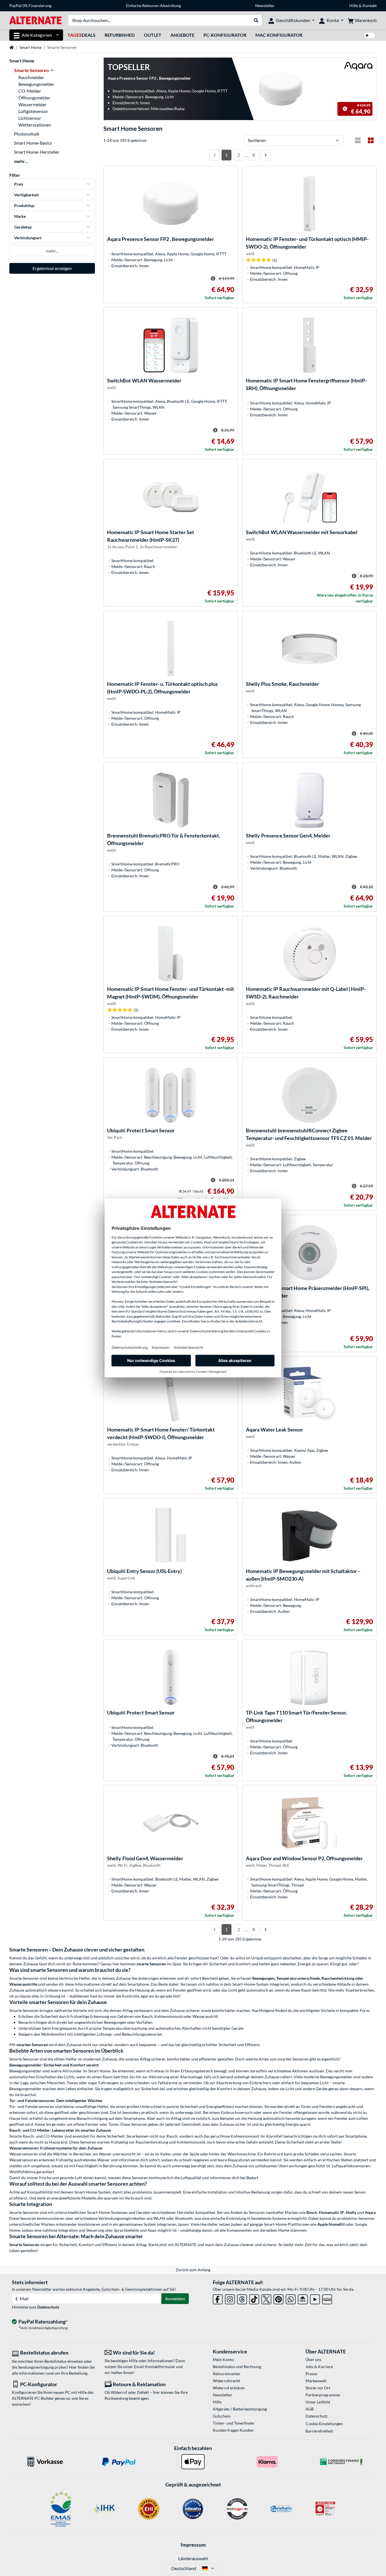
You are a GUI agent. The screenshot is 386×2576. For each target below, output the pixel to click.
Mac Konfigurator (279, 35)
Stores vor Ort (318, 2388)
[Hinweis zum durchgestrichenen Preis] (345, 109)
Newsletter (265, 6)
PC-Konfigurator (225, 35)
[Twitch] (327, 2298)
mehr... (21, 161)
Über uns (313, 2359)
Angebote (182, 35)
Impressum (193, 2545)
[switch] (370, 35)
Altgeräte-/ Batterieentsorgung (240, 2409)
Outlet (153, 35)
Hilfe (354, 6)
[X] (266, 2298)
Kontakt (370, 6)
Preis (19, 184)
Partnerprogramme (323, 2395)
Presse (311, 2374)
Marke (20, 216)
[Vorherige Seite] (214, 155)
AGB (310, 2409)
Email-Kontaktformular (155, 2367)
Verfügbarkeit (26, 195)
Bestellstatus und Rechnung (237, 2367)
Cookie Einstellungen (324, 2424)
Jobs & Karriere (319, 2367)
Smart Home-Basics (33, 143)
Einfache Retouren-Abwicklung (153, 6)
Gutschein (222, 2416)
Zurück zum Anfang (193, 2270)
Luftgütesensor (33, 111)
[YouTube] (315, 2298)
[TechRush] (303, 2298)
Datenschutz (48, 2307)
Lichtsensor (30, 118)
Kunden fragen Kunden (233, 2430)
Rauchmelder (31, 77)
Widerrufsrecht (226, 2381)
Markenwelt (316, 2381)
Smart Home (31, 47)
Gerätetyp (23, 227)
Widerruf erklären (229, 2388)
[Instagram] (230, 2298)
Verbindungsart (28, 238)
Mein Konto (223, 2359)
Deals (82, 35)
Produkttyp (24, 205)
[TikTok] (254, 2298)
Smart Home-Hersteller (37, 152)
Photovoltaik (27, 134)
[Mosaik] (371, 140)
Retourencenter (227, 2374)
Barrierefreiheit (319, 2431)
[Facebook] (218, 2298)
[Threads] (242, 2298)
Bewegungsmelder (36, 84)
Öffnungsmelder (34, 98)
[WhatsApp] (291, 2298)
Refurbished (120, 35)
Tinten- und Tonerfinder (234, 2423)
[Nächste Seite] (266, 155)
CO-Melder (30, 91)
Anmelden (175, 2298)
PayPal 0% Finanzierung (30, 6)
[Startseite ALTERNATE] (35, 20)
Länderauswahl (193, 2558)
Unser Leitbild (318, 2402)
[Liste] (358, 140)
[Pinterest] (278, 2298)
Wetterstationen (35, 125)
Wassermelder (32, 104)
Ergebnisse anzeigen (52, 268)
